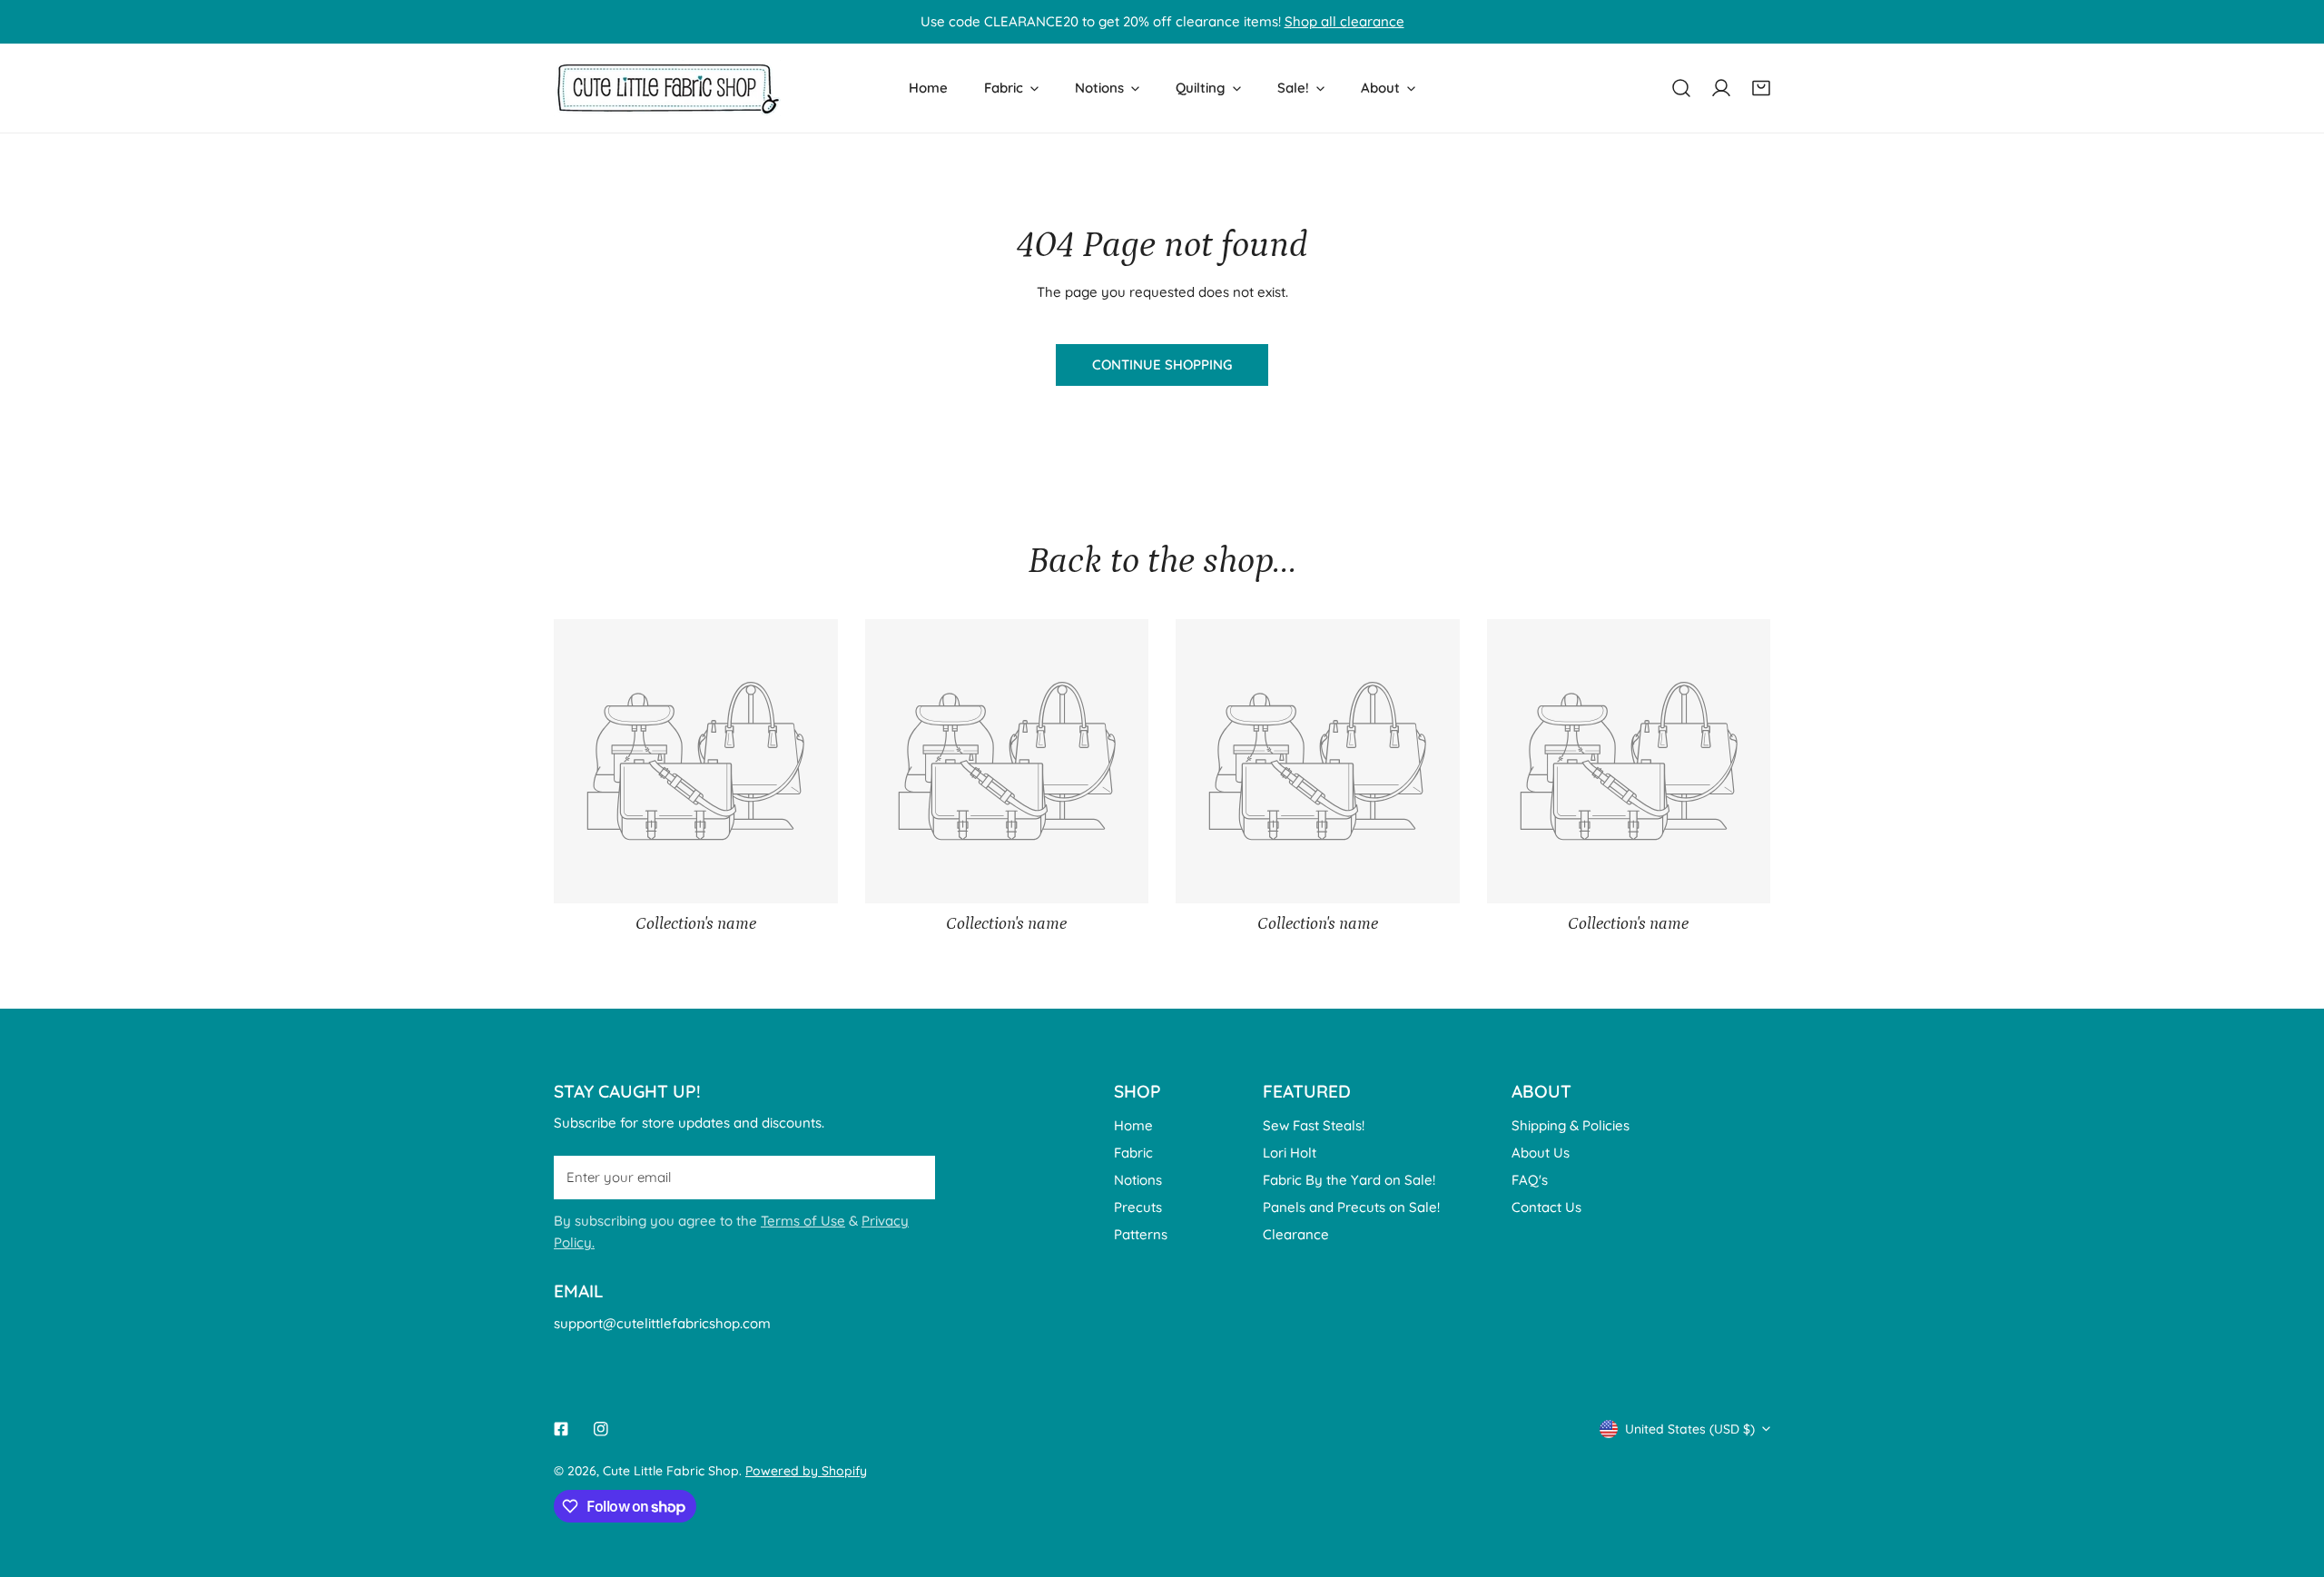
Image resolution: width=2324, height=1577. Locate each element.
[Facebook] (561, 1429)
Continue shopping (1162, 365)
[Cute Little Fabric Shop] (667, 88)
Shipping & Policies (1571, 1125)
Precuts (1138, 1207)
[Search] (1681, 88)
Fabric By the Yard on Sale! (1349, 1180)
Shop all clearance (1344, 21)
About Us (1541, 1153)
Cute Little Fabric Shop (671, 1471)
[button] (1761, 88)
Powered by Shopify (806, 1471)
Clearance (1296, 1234)
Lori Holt (1290, 1153)
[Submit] (911, 1177)
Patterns (1141, 1234)
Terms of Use (803, 1221)
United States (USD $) (1690, 1429)
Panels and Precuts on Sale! (1351, 1207)
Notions (1138, 1180)
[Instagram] (601, 1429)
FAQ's (1530, 1180)
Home (1133, 1125)
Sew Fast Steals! (1314, 1125)
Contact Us (1546, 1207)
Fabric (1133, 1153)
